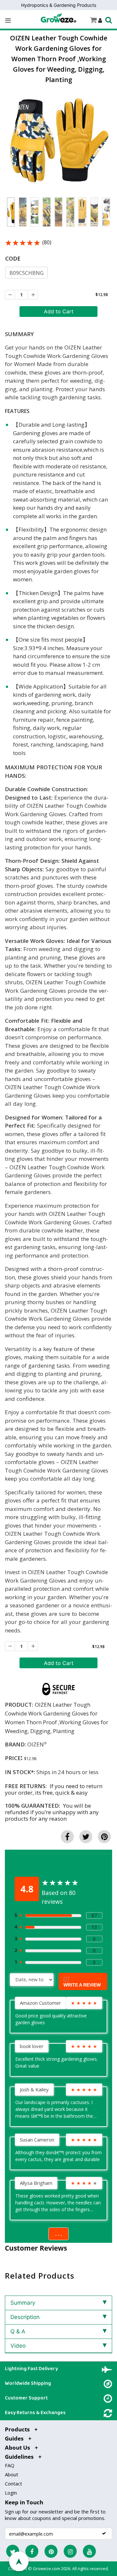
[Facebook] (32, 2551)
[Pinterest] (51, 2551)
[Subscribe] (104, 2533)
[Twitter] (13, 2551)
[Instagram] (70, 2551)
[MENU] (8, 21)
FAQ (10, 2465)
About (12, 2474)
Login (11, 2493)
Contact (13, 2483)
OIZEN (36, 1744)
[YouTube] (89, 2551)
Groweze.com (46, 2569)
